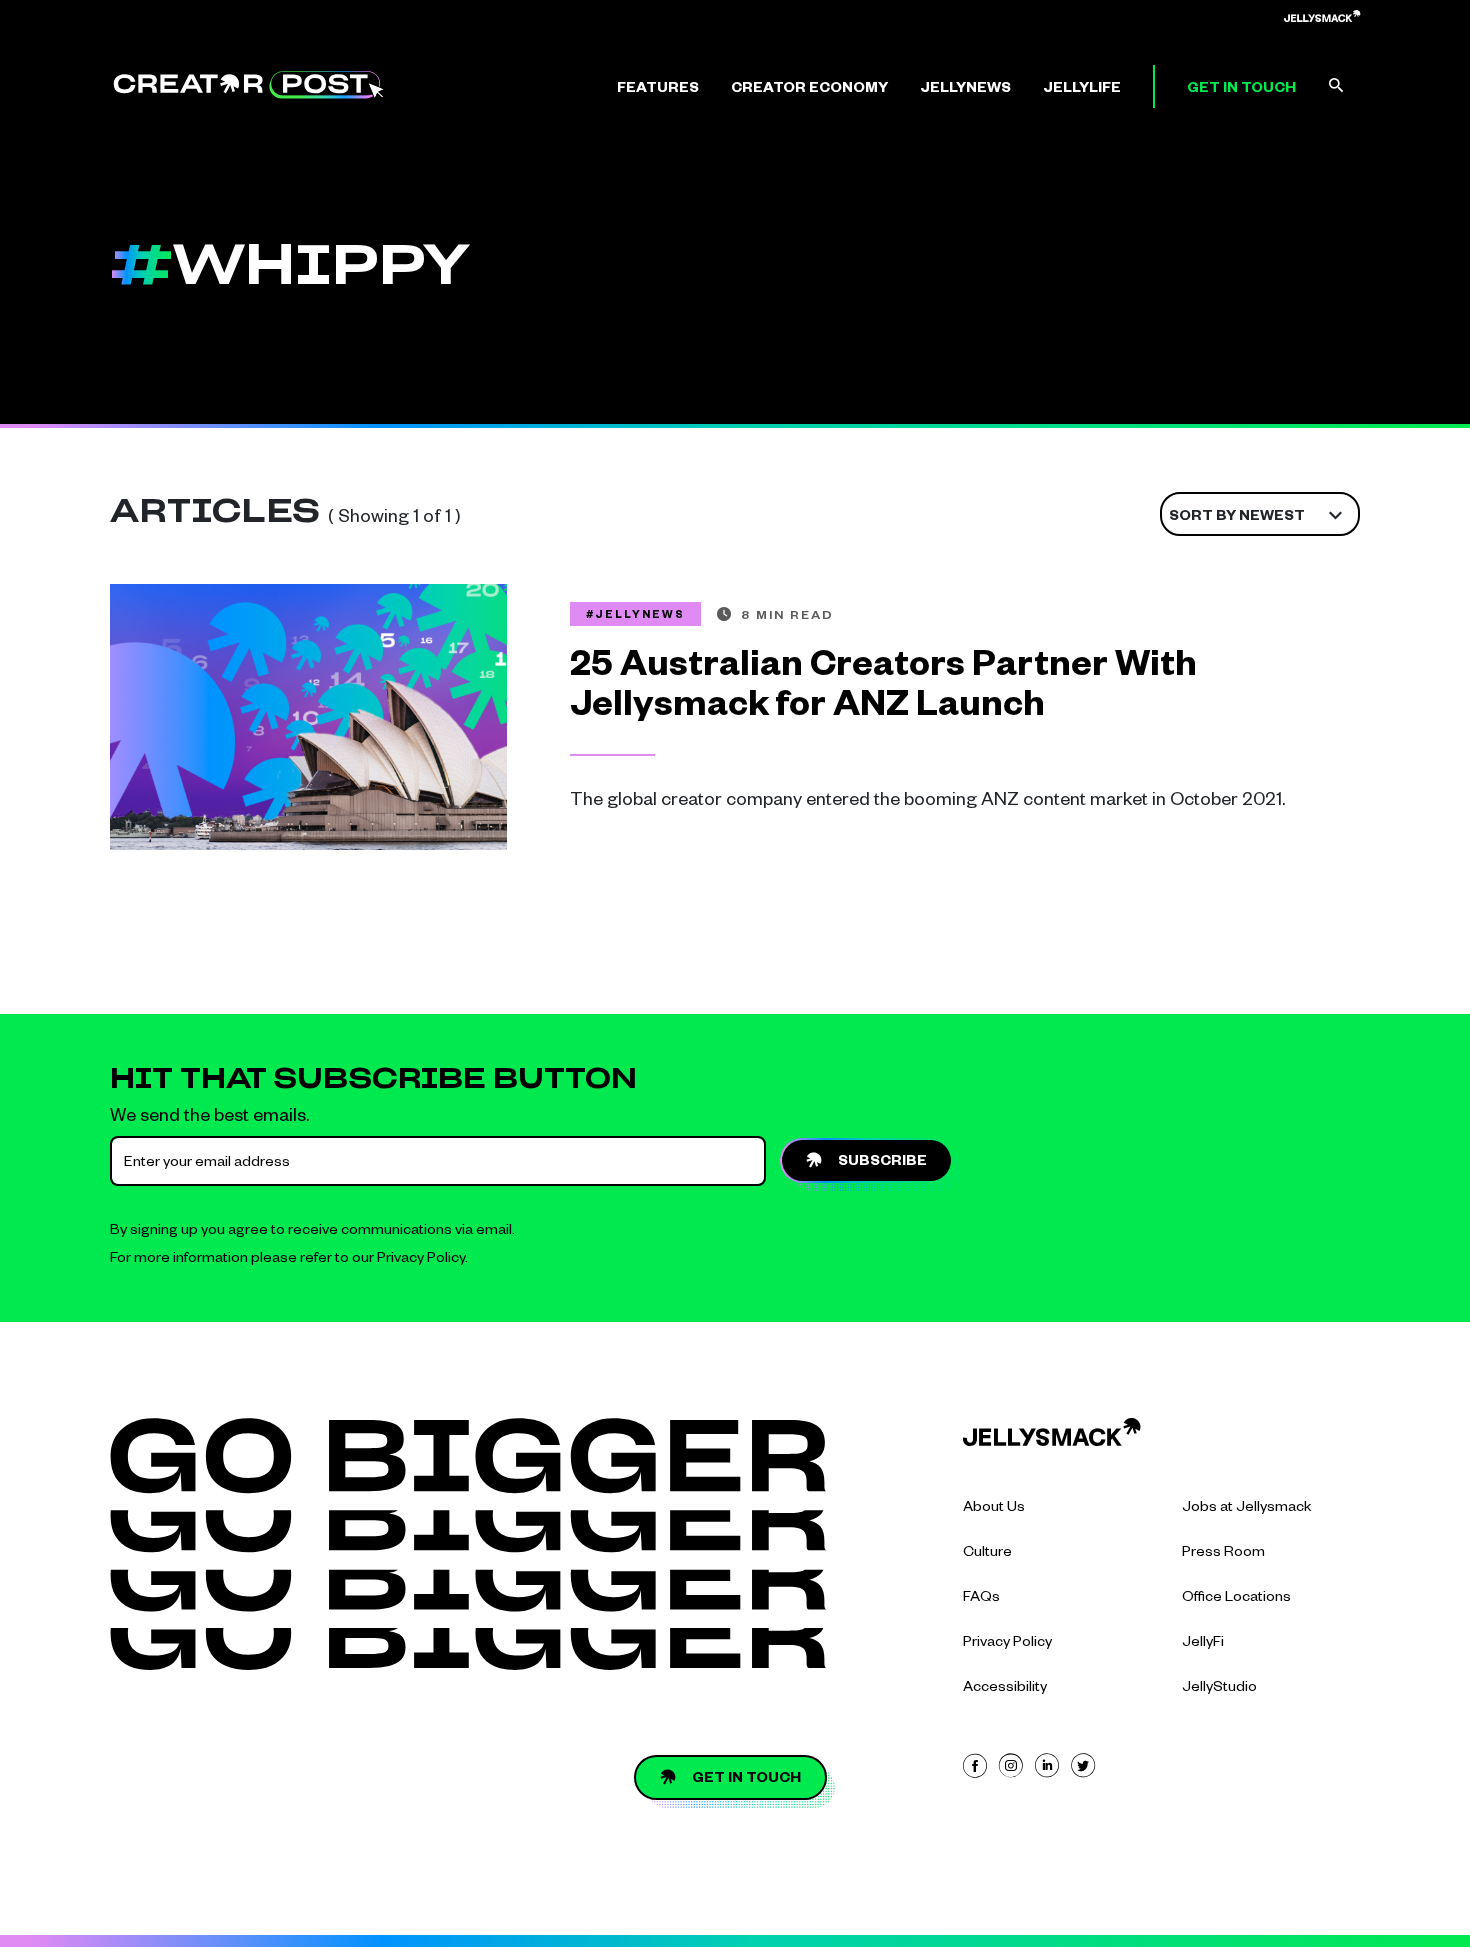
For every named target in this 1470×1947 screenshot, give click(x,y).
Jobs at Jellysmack (1247, 1509)
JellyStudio (1219, 1689)
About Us (994, 1509)
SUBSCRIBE (882, 1163)
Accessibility (1005, 1689)
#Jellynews (635, 616)
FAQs (981, 1599)
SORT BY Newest (1237, 518)
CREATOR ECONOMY (809, 90)
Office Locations (1236, 1599)
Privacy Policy (421, 1260)
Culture (987, 1554)
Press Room (1223, 1554)
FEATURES (658, 90)
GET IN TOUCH (1241, 90)
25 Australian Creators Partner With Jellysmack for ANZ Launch (883, 690)
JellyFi (1203, 1644)
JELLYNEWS (965, 90)
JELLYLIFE (1082, 90)
